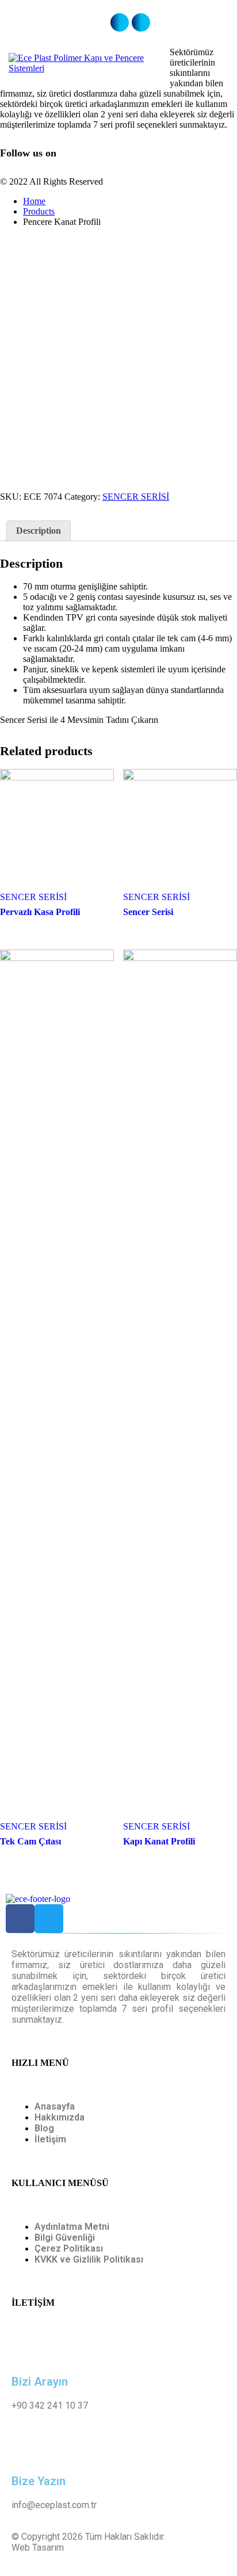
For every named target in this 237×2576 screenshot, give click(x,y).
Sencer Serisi (148, 912)
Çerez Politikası (69, 2248)
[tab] (39, 531)
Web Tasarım (38, 2548)
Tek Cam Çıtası (30, 1841)
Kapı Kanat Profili (159, 1841)
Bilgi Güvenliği (65, 2238)
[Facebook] (20, 1919)
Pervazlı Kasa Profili (40, 912)
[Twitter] (49, 1919)
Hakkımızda (60, 2117)
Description (39, 531)
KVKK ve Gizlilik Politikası (89, 2259)
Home (34, 201)
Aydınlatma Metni (72, 2227)
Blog (44, 2128)
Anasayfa (55, 2106)
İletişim (50, 2139)
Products (39, 211)
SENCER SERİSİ (136, 497)
